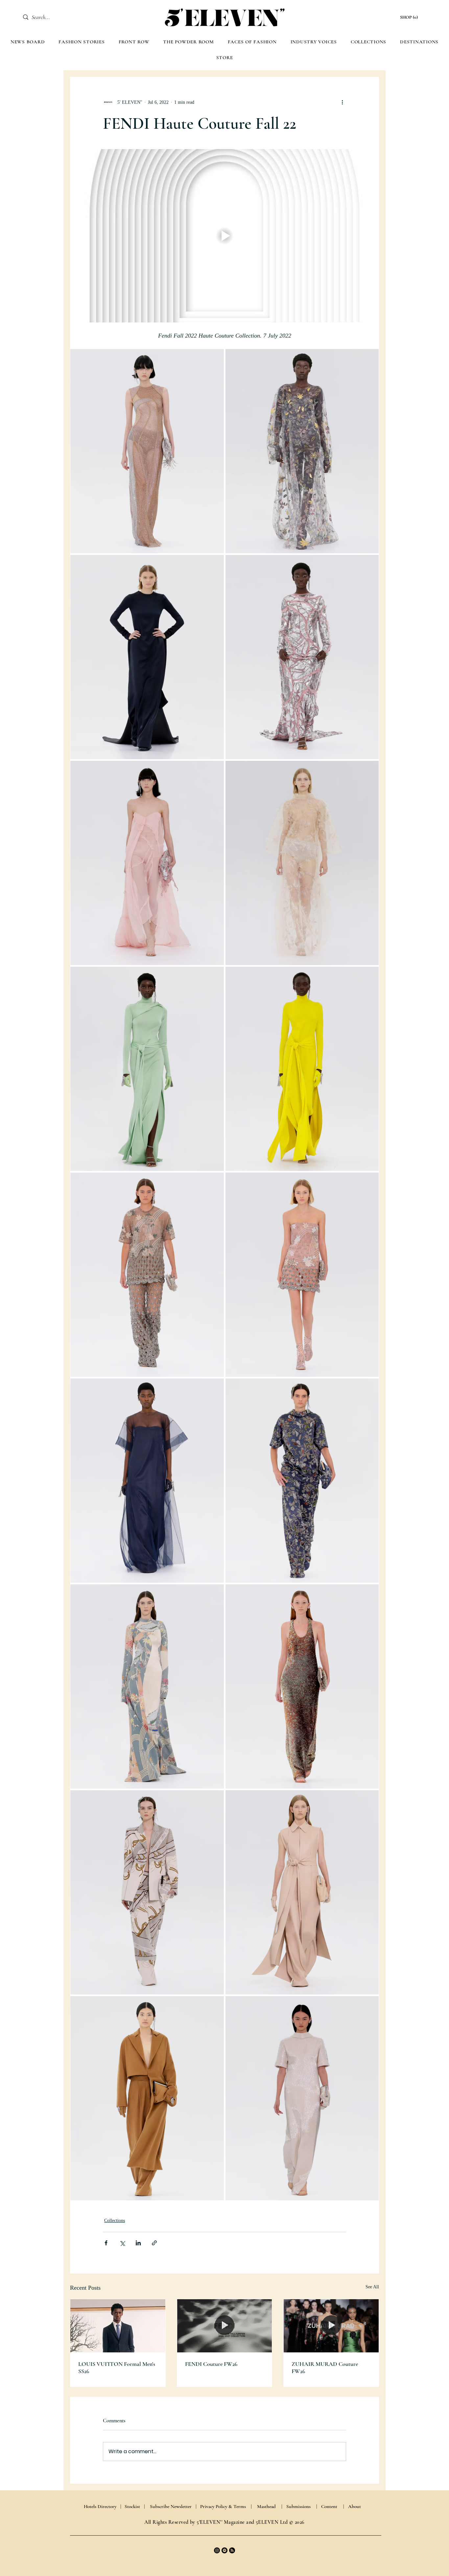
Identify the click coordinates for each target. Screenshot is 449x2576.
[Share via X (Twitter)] (122, 2243)
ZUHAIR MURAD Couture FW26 (325, 2367)
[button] (410, 17)
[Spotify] (225, 2550)
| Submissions (296, 2506)
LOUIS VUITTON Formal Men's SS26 (117, 2367)
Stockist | (135, 2506)
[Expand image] (147, 451)
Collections (115, 2221)
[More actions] (342, 102)
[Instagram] (217, 2550)
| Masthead (263, 2506)
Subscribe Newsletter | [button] (173, 2506)
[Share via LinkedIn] (138, 2243)
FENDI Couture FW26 (211, 2364)
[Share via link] (154, 2243)
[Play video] (225, 236)
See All (372, 2287)
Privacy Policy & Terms (223, 2506)
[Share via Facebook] (106, 2243)
